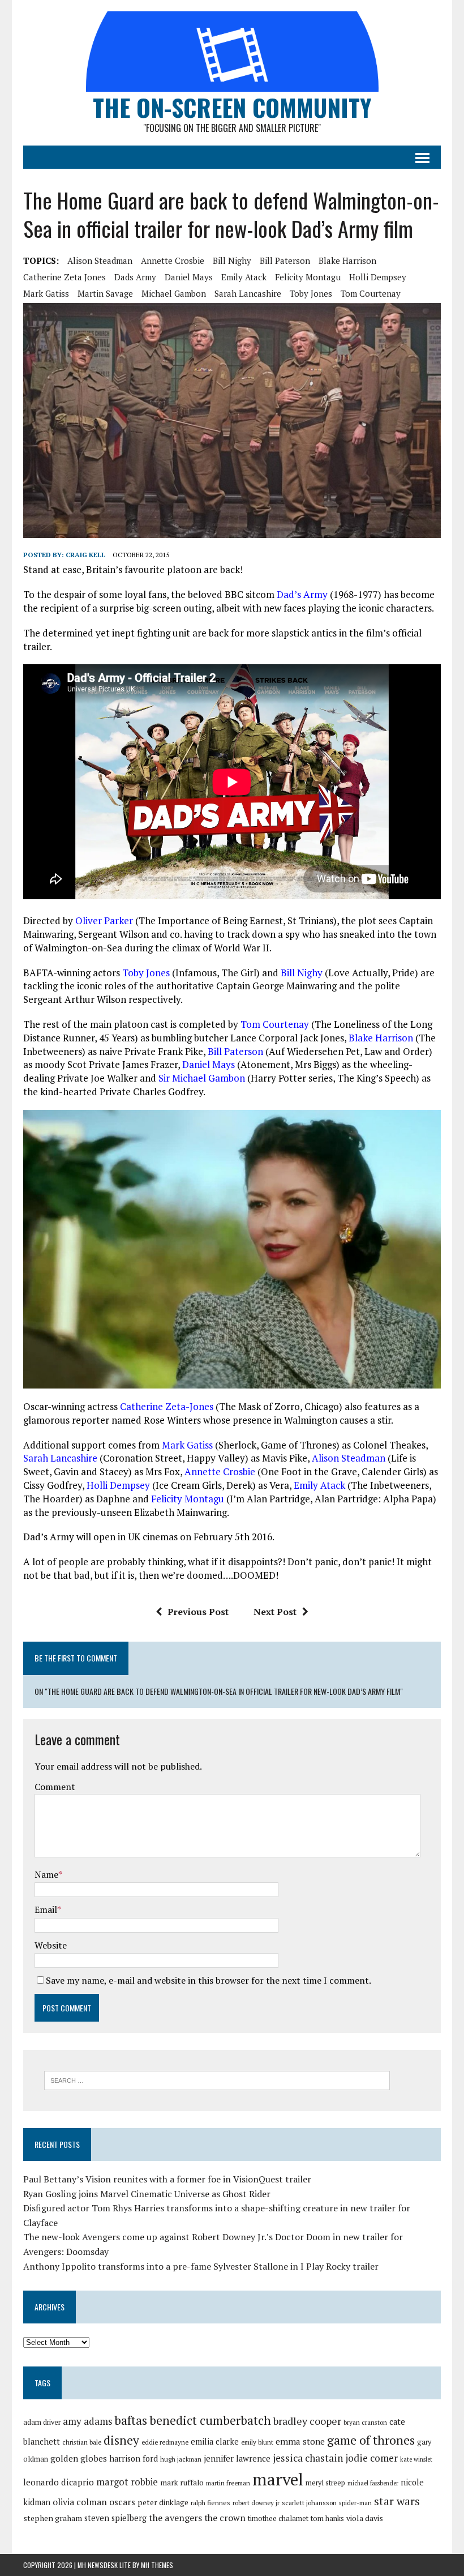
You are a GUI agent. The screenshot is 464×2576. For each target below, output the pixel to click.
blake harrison (347, 260)
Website (51, 1945)
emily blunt (257, 2442)
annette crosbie (173, 260)
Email (46, 1909)
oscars (122, 2502)
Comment (55, 1787)
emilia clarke (215, 2442)
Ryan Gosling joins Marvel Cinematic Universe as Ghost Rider (147, 2194)
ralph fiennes (210, 2503)
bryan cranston (365, 2422)
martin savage (105, 293)
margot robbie (127, 2482)
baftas (131, 2420)
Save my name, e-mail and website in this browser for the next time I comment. (209, 1980)
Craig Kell (85, 555)
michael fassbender (373, 2483)
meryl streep (325, 2483)
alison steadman (100, 260)
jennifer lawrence (237, 2458)
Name (46, 1874)
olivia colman (80, 2502)
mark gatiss (46, 293)
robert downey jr (256, 2503)
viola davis (365, 2518)
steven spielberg (115, 2518)
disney (121, 2440)
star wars (397, 2501)
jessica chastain (308, 2458)
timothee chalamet (278, 2519)
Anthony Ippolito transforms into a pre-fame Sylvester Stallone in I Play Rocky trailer (201, 2266)
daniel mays (189, 277)
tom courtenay (371, 293)
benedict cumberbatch (210, 2420)
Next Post (275, 1612)
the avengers (175, 2518)
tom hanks (327, 2519)
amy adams (87, 2421)
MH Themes (157, 2565)
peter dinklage (163, 2502)
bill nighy (232, 260)
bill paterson (285, 260)
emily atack (244, 277)
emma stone (300, 2441)
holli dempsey (378, 277)
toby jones (311, 293)
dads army (135, 277)
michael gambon (174, 293)
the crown (225, 2518)
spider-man (355, 2503)
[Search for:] (217, 2079)
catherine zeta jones (65, 277)
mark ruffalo (182, 2483)
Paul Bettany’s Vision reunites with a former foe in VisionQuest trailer (167, 2179)
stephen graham (53, 2518)
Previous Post (198, 1612)
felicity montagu (308, 277)
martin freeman (228, 2483)
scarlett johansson (309, 2503)
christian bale (82, 2442)
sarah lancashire (248, 293)
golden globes (79, 2458)
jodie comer (371, 2458)
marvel (278, 2479)
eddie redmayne (165, 2442)
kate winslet (416, 2459)
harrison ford (134, 2458)
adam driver (42, 2422)
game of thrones (371, 2440)
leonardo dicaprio (59, 2482)
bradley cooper (307, 2421)
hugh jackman (181, 2459)
